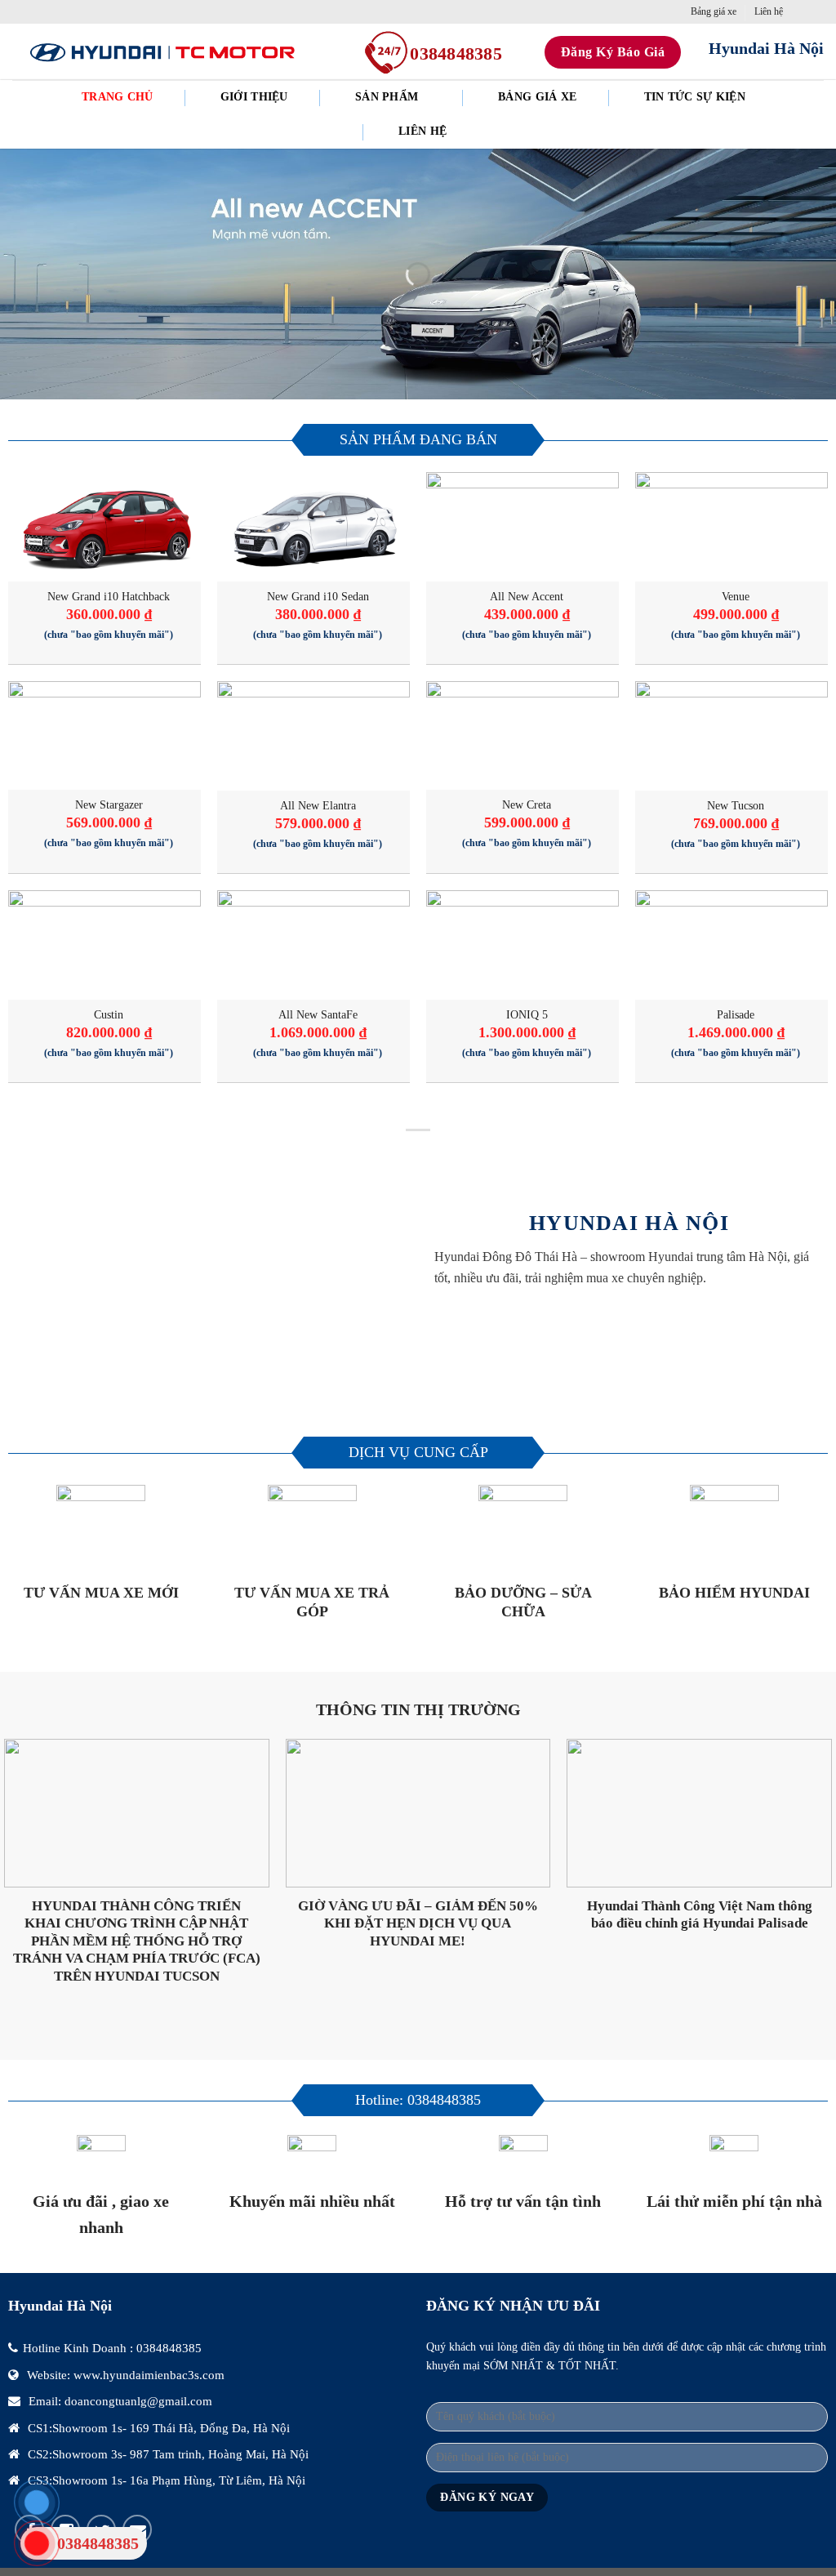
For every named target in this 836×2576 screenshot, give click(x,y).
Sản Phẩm (387, 97)
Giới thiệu (254, 97)
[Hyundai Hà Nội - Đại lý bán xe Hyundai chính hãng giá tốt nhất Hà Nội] (162, 52)
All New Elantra (318, 805)
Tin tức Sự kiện (695, 97)
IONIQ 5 (527, 1014)
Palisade (736, 1014)
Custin (109, 1014)
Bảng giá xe (714, 11)
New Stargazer (109, 804)
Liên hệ (769, 11)
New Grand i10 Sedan (318, 596)
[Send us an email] (800, 11)
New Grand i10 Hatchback (109, 596)
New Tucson (736, 805)
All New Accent (527, 596)
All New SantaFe (318, 1014)
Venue (736, 596)
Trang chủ (118, 97)
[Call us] (816, 11)
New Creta (527, 804)
